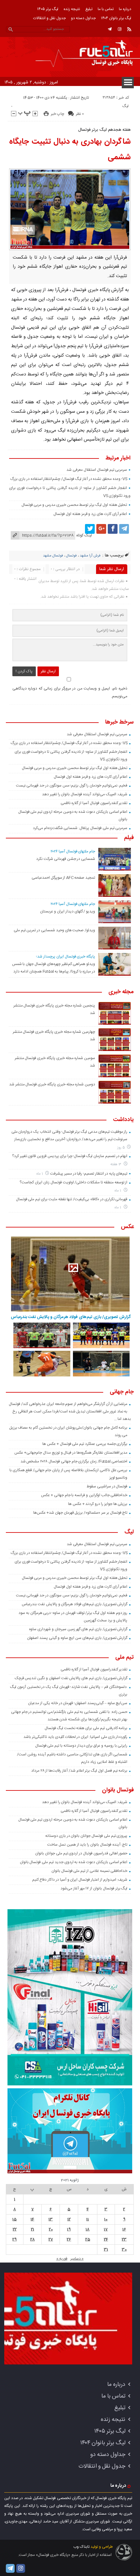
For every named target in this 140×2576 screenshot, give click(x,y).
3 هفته (116, 1164)
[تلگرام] (110, 29)
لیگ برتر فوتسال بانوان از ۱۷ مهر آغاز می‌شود (94, 1888)
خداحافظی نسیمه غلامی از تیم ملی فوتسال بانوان (90, 1871)
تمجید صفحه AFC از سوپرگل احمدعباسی (63, 878)
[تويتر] (90, 529)
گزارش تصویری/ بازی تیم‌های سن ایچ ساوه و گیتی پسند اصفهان (77, 1638)
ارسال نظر (48, 671)
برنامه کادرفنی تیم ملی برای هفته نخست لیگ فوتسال (86, 1728)
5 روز (121, 1148)
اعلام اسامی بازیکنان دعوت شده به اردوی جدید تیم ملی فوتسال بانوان (74, 1862)
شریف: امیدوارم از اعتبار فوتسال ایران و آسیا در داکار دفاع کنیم (80, 1880)
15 (14, 2219)
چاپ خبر (57, 114)
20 (51, 2229)
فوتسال (71, 556)
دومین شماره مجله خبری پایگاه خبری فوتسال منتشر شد (52, 1084)
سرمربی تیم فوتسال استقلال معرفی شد (97, 470)
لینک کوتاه (84, 535)
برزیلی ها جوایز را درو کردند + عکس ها (98, 1504)
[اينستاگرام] (119, 29)
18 (88, 2229)
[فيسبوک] (113, 529)
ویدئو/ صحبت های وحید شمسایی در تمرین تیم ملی (54, 930)
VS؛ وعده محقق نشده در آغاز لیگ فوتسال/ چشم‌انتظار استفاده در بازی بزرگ (69, 479)
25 (88, 2240)
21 (33, 2229)
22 (15, 2229)
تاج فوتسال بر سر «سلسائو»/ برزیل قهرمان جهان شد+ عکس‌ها (80, 1513)
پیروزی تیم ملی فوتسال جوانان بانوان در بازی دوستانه (86, 1836)
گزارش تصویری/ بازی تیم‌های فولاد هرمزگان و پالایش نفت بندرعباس (71, 1317)
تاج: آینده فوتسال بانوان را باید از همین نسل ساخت (87, 1845)
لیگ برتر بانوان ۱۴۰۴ (116, 18)
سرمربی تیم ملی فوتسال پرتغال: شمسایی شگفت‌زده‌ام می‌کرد (80, 828)
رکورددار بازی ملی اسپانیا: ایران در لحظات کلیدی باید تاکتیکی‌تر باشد (75, 1737)
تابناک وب (81, 2547)
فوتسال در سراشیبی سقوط (107, 1486)
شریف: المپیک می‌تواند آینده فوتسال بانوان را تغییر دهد (85, 794)
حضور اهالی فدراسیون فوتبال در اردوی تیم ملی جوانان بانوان (81, 1853)
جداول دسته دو (83, 18)
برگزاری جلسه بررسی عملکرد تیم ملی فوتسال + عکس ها (85, 1444)
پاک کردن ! (24, 671)
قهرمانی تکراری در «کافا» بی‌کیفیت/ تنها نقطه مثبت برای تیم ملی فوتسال (72, 1199)
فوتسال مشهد (53, 556)
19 (69, 2229)
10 (106, 2219)
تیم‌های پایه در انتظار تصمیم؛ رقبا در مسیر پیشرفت (89, 1174)
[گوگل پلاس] (101, 529)
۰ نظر (80, 114)
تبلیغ (89, 9)
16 (124, 2229)
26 (69, 2240)
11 (88, 2219)
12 (69, 2219)
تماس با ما (106, 9)
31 (106, 2250)
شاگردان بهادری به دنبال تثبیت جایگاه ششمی (70, 150)
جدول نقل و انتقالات (49, 18)
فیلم (129, 838)
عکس (127, 1227)
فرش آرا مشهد (90, 556)
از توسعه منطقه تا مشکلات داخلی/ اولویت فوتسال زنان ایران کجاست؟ (73, 1182)
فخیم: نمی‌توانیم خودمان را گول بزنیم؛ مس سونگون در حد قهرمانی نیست (72, 786)
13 (51, 2219)
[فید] (129, 29)
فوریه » (62, 2259)
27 (51, 2240)
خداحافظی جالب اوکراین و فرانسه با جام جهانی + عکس (84, 1495)
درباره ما (125, 9)
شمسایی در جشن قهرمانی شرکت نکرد (66, 859)
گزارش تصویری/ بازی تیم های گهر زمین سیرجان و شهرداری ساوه (78, 1629)
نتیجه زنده (72, 9)
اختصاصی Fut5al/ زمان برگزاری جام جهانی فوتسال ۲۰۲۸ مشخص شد (74, 1461)
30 (124, 2250)
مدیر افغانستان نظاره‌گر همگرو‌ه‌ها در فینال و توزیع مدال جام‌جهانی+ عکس (71, 1453)
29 (14, 2240)
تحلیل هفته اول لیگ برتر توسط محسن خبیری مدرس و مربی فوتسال (74, 505)
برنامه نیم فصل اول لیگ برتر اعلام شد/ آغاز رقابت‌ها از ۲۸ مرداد (79, 1771)
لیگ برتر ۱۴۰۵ (48, 9)
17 (106, 2229)
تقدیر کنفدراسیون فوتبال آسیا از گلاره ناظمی (94, 803)
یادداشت (123, 1120)
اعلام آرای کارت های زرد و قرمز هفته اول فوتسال (90, 514)
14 (32, 2219)
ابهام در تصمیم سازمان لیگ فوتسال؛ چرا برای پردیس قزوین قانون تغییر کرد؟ (70, 1156)
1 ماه (40, 1174)
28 (33, 2240)
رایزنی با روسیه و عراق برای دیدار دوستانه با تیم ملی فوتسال (81, 1746)
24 (106, 2240)
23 (124, 2240)
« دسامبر (77, 2259)
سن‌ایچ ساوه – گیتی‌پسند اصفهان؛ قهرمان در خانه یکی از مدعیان (78, 1703)
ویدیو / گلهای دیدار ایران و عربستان (68, 911)
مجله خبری (121, 992)
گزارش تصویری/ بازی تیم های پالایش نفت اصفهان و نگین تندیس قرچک (71, 1678)
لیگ (126, 106)
